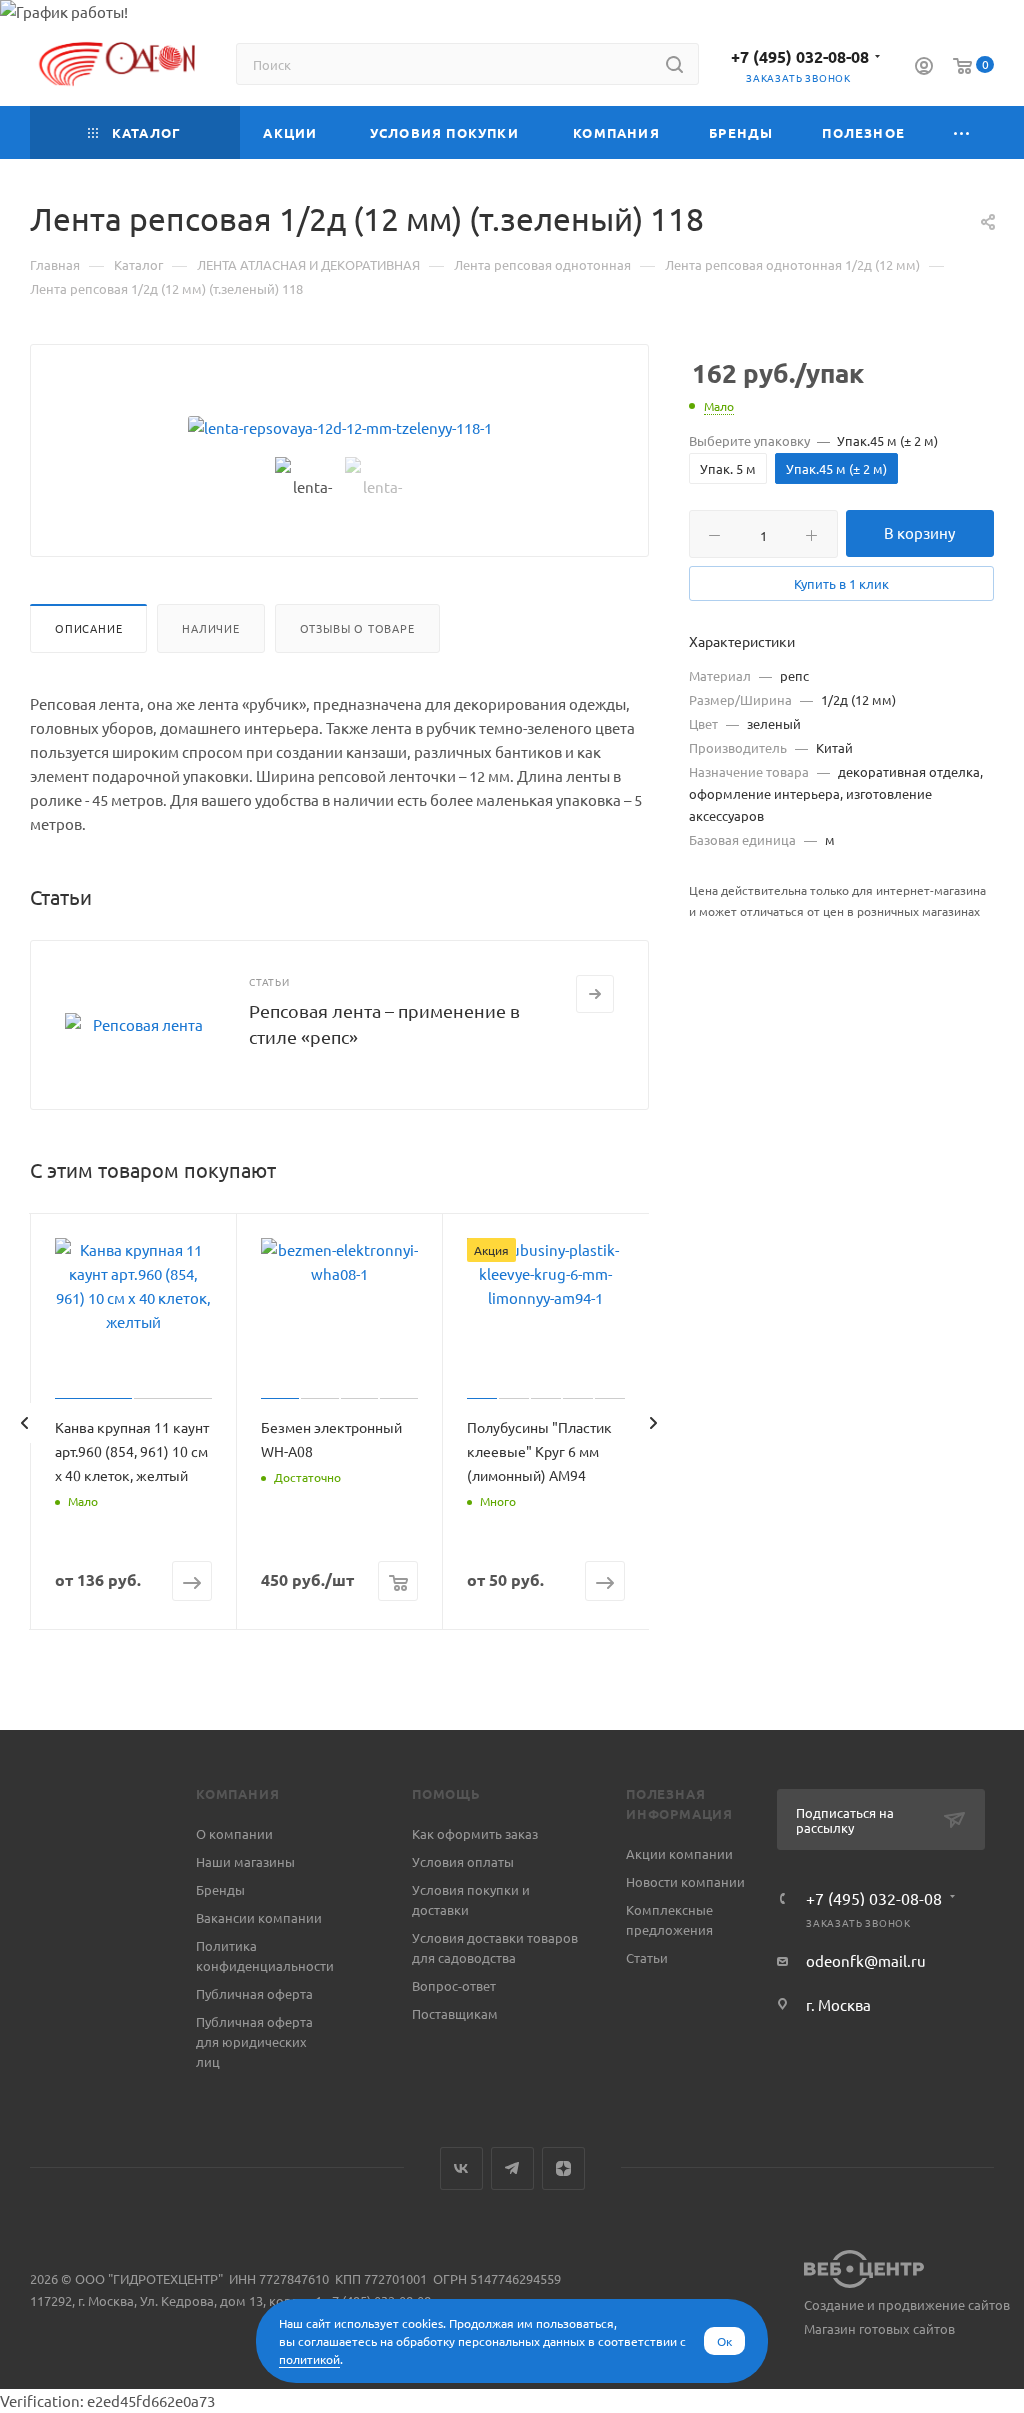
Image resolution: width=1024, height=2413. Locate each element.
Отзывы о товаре (357, 628)
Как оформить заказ (475, 1833)
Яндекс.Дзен (563, 2168)
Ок (724, 2341)
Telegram (512, 2168)
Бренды (220, 1889)
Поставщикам (455, 2013)
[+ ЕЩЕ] (962, 132)
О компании (234, 1833)
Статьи (647, 1957)
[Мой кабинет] (924, 68)
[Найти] (674, 64)
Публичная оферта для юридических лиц (254, 2041)
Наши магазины (245, 1861)
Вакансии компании (259, 1917)
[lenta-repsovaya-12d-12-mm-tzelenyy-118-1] (340, 428)
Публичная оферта (254, 1993)
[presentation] (24, 1423)
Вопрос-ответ (454, 1985)
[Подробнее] (595, 994)
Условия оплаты (463, 1861)
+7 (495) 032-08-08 (800, 56)
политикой (309, 2359)
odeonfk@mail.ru (866, 1960)
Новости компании (685, 1881)
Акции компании (679, 1853)
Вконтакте (461, 2168)
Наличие (211, 628)
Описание (88, 628)
